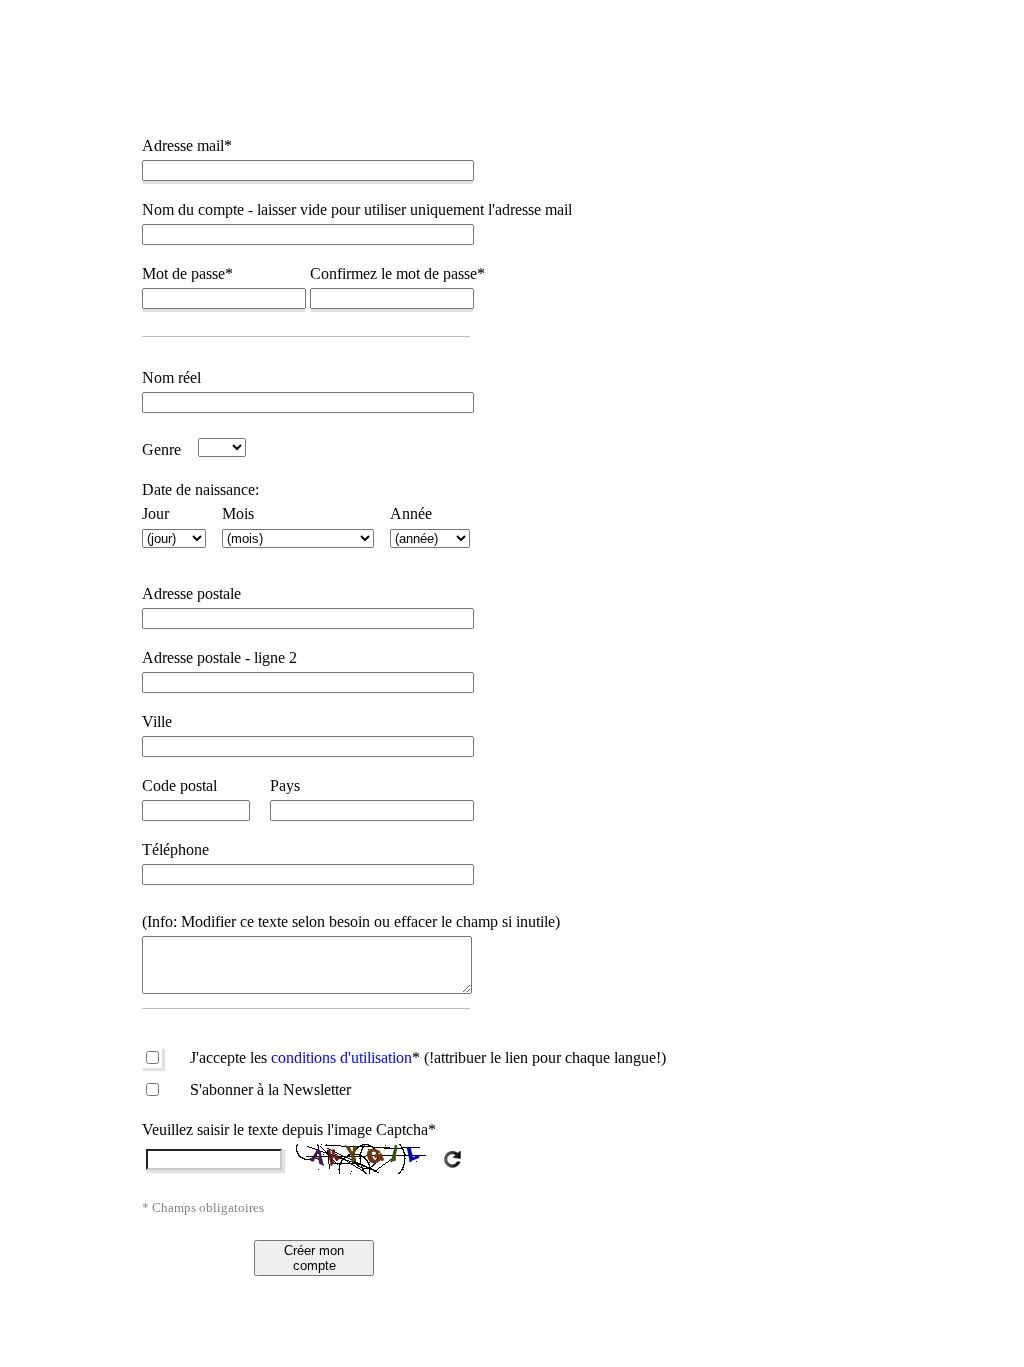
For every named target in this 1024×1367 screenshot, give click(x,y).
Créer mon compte (314, 1258)
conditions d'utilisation (345, 1057)
